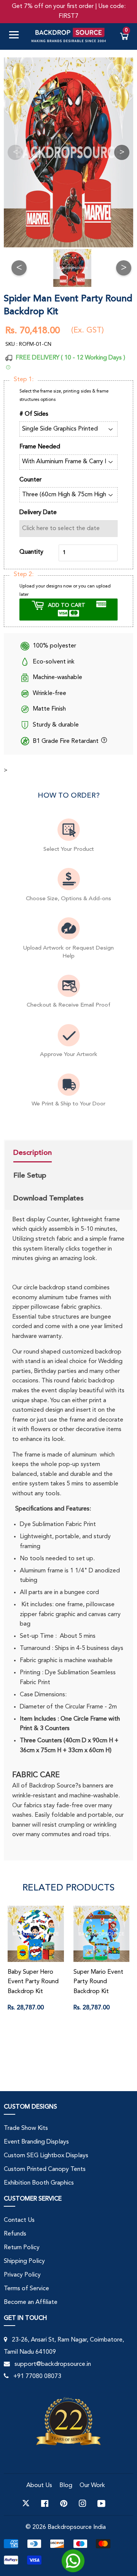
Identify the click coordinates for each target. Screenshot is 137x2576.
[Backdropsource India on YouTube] (101, 2503)
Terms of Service (26, 2289)
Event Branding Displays (36, 2142)
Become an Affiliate (31, 2302)
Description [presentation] (33, 1153)
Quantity (31, 552)
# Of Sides (34, 414)
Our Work (92, 2486)
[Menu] (17, 36)
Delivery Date (38, 513)
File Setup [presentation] (30, 1175)
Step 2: (24, 575)
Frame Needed (40, 447)
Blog (66, 2486)
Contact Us (19, 2220)
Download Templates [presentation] (49, 1198)
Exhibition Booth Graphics (39, 2183)
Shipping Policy (24, 2261)
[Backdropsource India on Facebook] (45, 2503)
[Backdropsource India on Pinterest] (64, 2503)
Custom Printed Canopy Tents (45, 2169)
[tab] (49, 1154)
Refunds (15, 2234)
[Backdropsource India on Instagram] (83, 2503)
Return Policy (22, 2248)
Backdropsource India (77, 2527)
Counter (30, 480)
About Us (39, 2486)
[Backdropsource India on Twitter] (26, 2503)
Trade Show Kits (26, 2128)
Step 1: (24, 380)
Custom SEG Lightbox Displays (46, 2156)
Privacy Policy (22, 2275)
